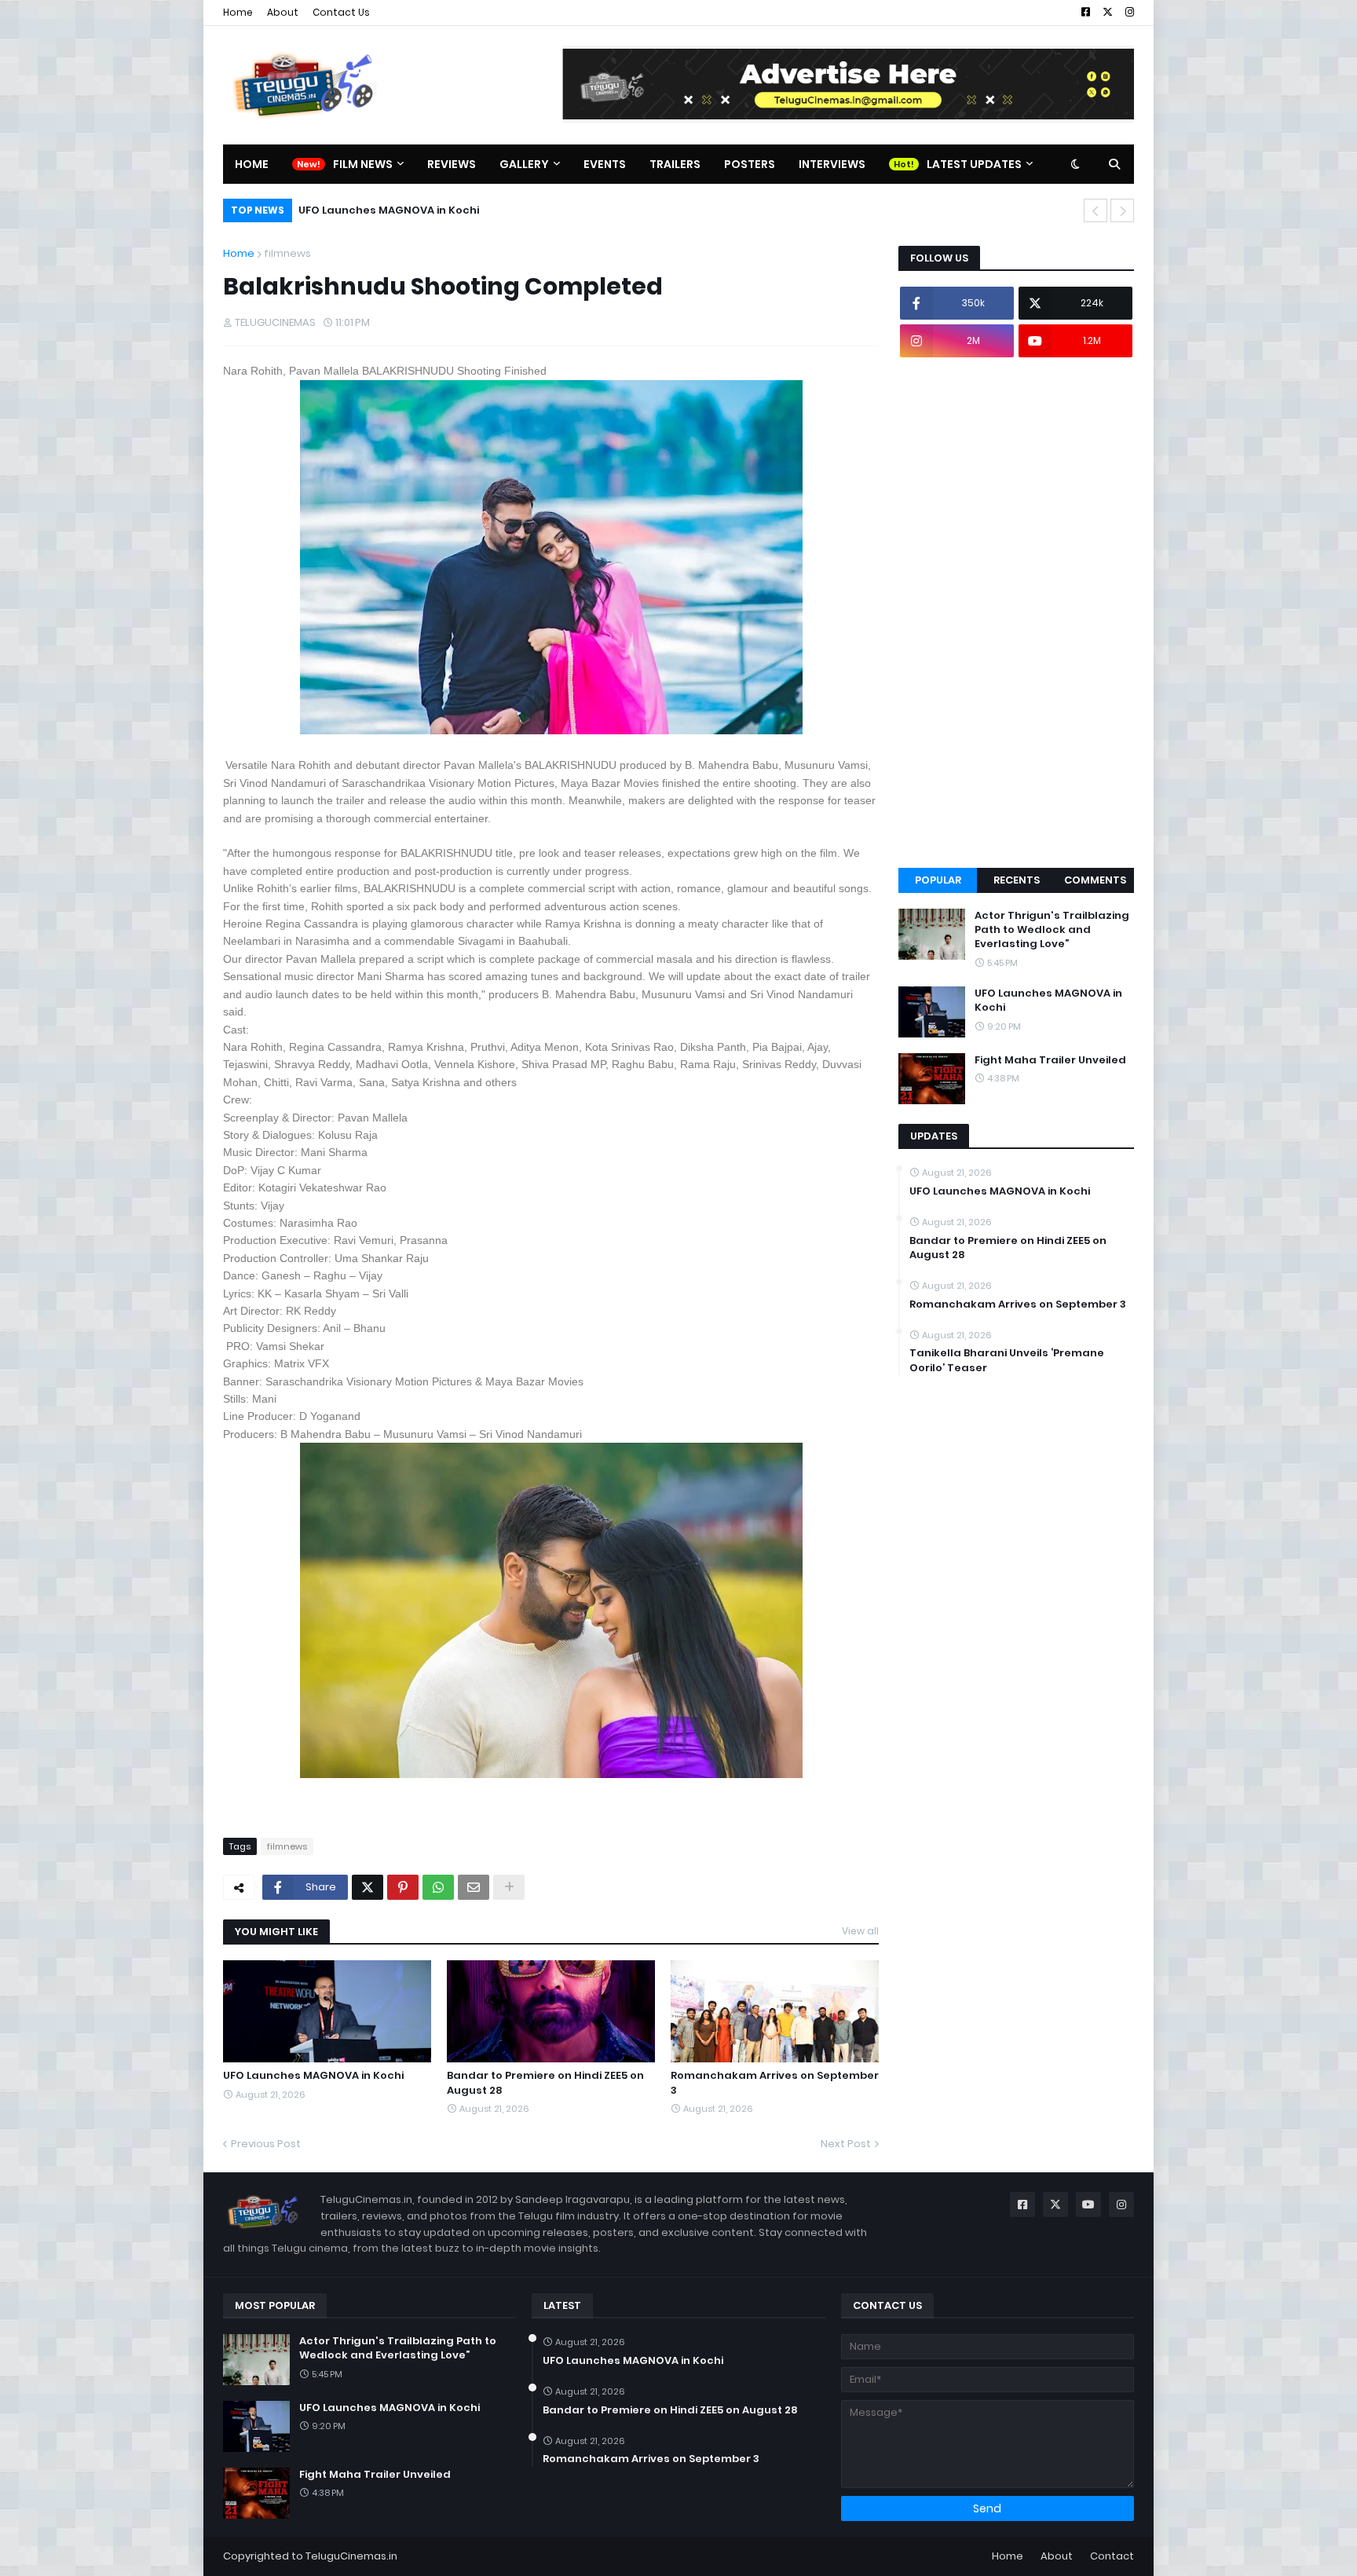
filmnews (287, 253)
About (283, 12)
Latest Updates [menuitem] (974, 164)
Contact (1112, 2556)
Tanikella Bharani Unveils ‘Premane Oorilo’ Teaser (1007, 1360)
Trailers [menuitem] (675, 164)
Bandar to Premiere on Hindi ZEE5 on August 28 (545, 2083)
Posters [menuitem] (750, 164)
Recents (1017, 880)
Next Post (846, 2144)
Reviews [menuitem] (452, 164)
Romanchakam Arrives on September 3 (775, 2083)
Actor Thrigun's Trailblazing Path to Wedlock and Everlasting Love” (1052, 930)
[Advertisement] (1016, 613)
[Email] (474, 1887)
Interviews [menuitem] (832, 164)
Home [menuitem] (252, 164)
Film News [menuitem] (363, 164)
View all (860, 1931)
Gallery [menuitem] (524, 164)
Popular (938, 880)
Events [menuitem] (605, 164)
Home (238, 12)
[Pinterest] (403, 1887)
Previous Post (266, 2144)
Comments (1095, 880)
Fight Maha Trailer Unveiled (1050, 1060)
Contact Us (341, 12)
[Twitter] (368, 1887)
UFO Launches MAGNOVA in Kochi (389, 210)
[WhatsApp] (438, 1887)
